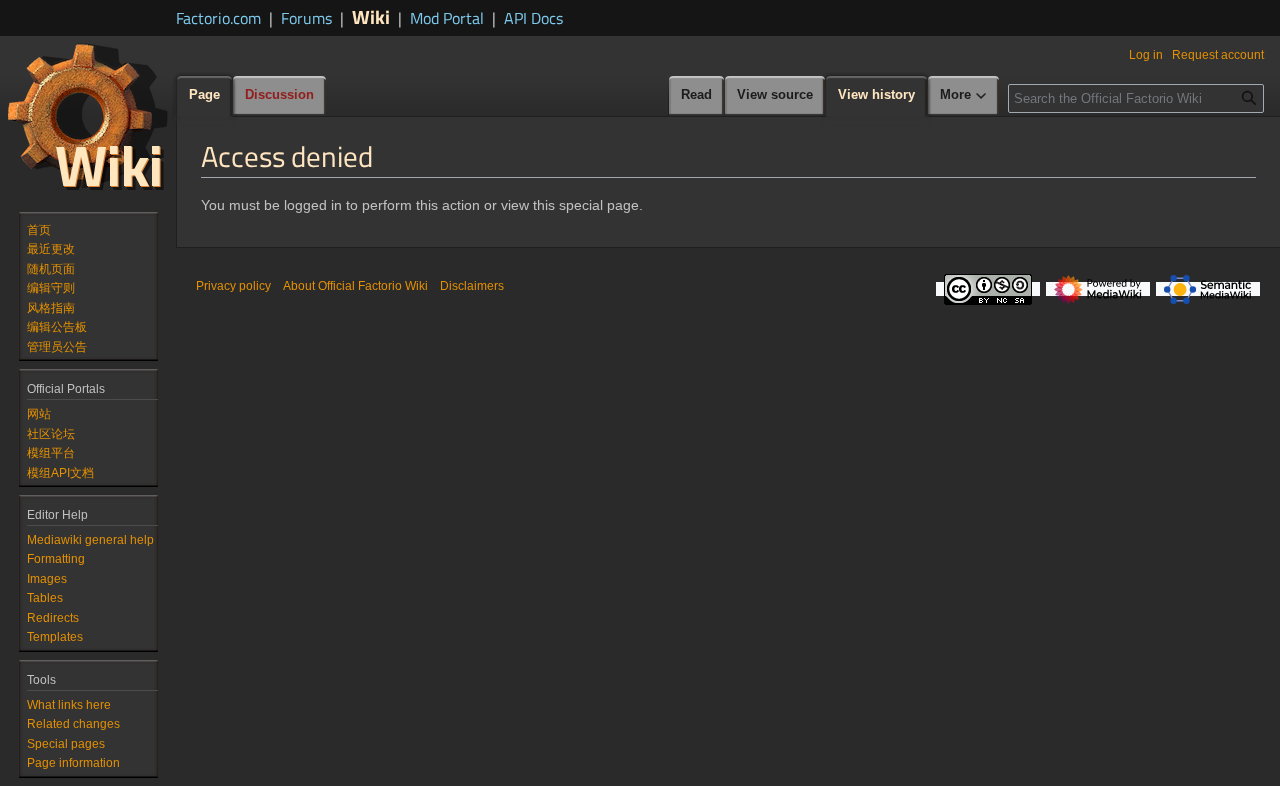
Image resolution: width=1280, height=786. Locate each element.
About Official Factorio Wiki (355, 286)
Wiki (371, 16)
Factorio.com (218, 18)
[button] (964, 96)
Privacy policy (233, 286)
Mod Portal (447, 18)
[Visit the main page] (88, 116)
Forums (306, 18)
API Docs (533, 18)
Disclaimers (472, 286)
